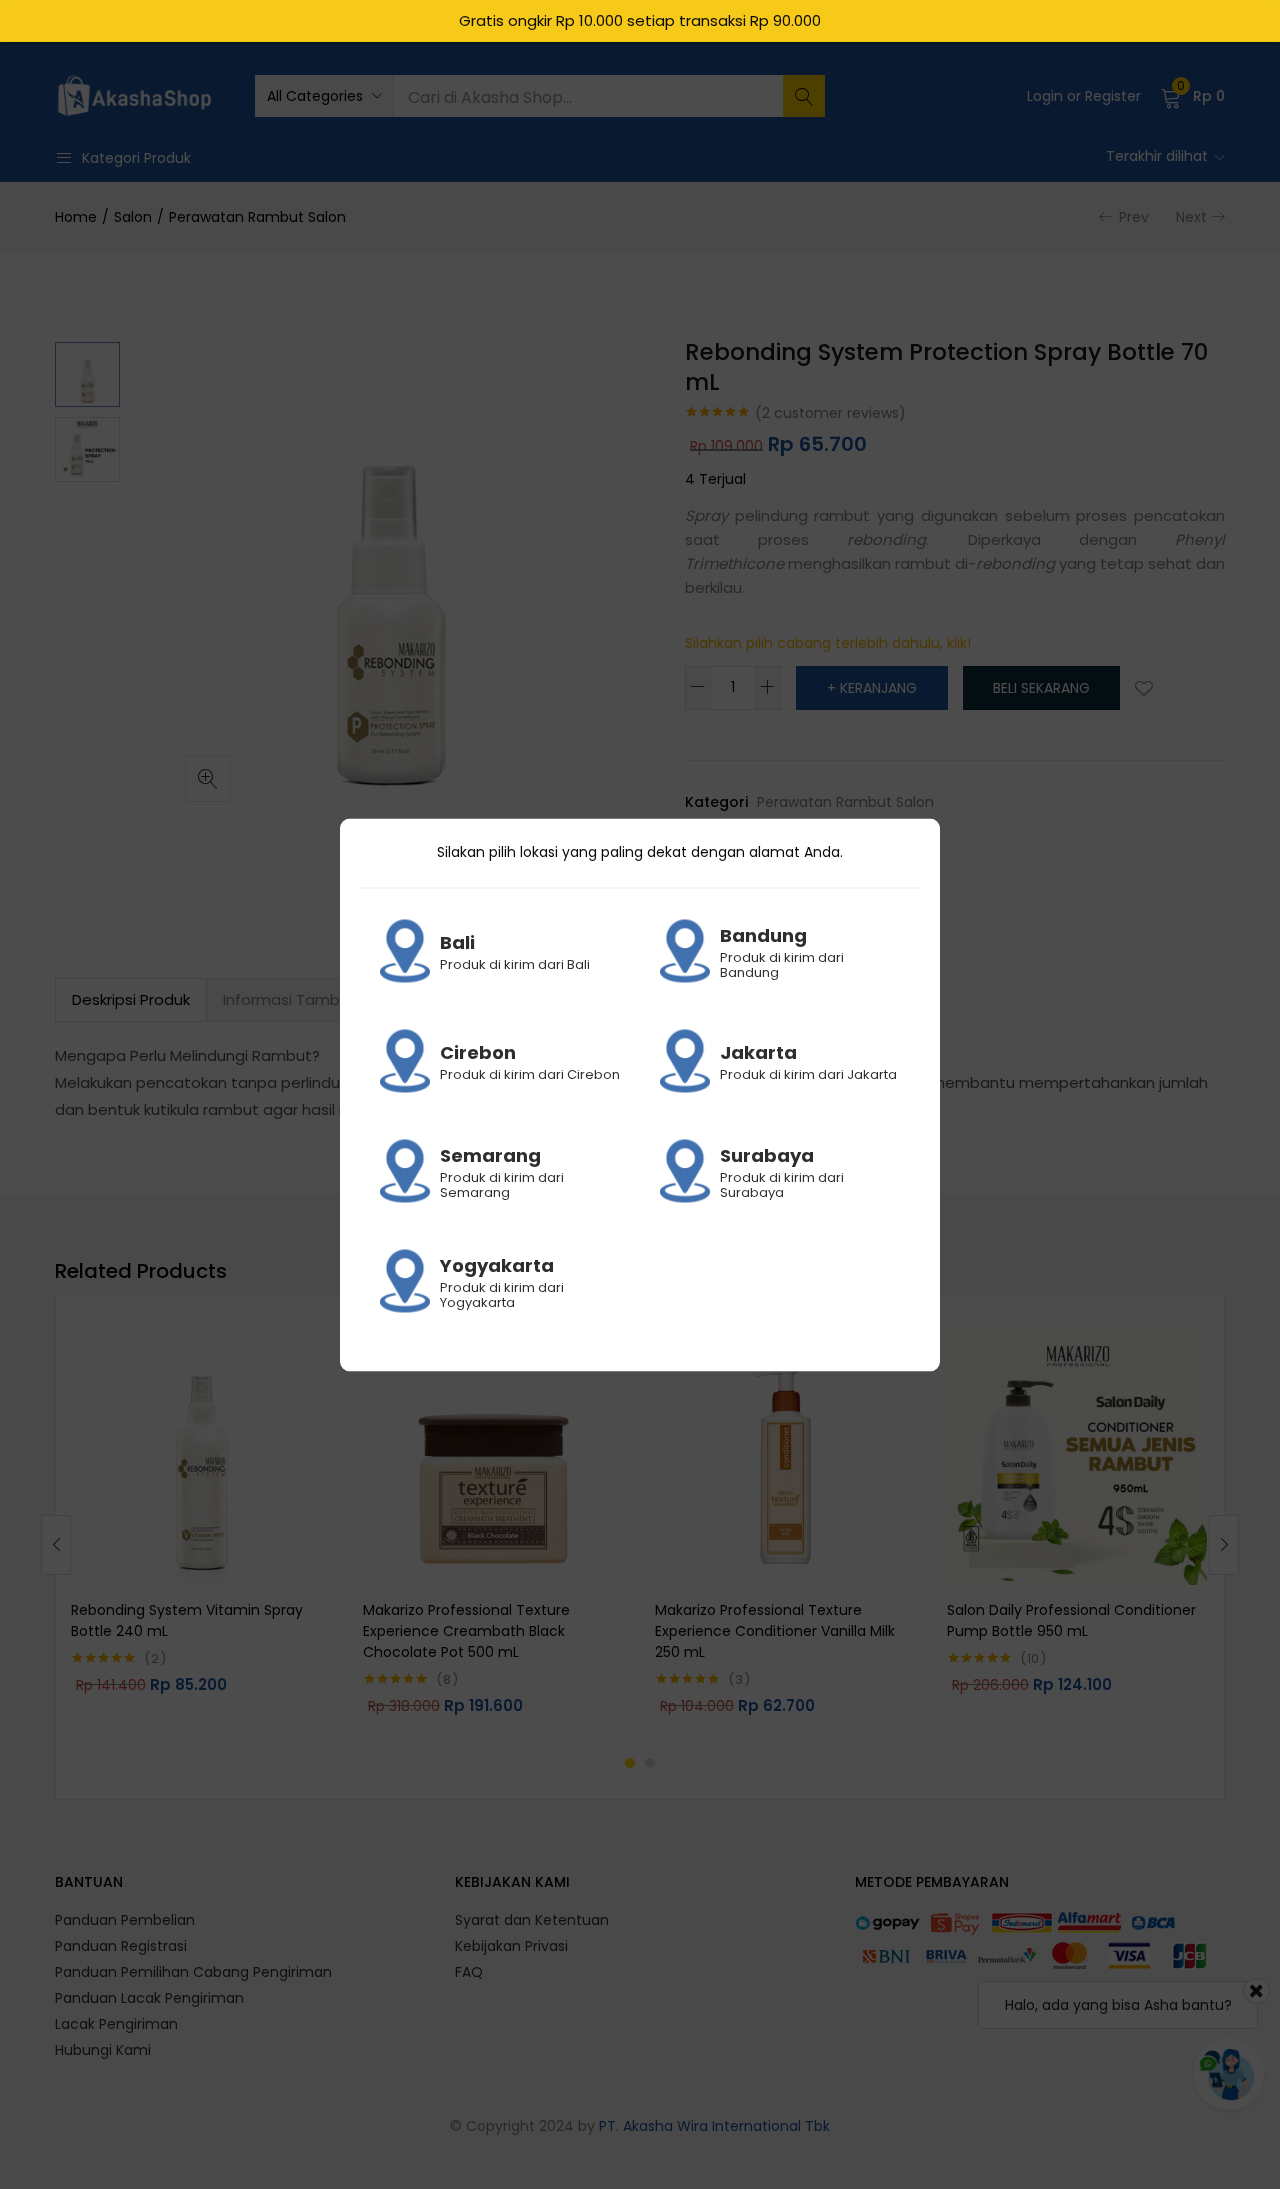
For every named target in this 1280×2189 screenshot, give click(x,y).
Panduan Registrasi (121, 1946)
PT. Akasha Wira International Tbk (714, 2126)
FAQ (469, 1972)
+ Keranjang (872, 688)
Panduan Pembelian (125, 1920)
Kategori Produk (136, 158)
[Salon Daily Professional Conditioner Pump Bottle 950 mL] (1078, 1456)
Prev (1134, 217)
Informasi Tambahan (300, 999)
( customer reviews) (830, 413)
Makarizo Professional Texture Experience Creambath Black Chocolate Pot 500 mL (466, 1631)
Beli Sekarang (1041, 688)
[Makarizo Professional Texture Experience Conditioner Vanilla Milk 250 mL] (786, 1456)
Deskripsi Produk (131, 999)
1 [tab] (630, 1763)
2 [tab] (650, 1763)
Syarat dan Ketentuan (532, 1920)
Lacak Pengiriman (116, 2024)
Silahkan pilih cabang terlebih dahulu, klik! (828, 643)
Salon (133, 217)
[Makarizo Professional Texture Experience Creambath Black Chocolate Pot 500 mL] (494, 1456)
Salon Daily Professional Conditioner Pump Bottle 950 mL (1071, 1620)
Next (1191, 217)
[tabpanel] (202, 1529)
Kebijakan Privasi (511, 1946)
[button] (324, 96)
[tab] (131, 1000)
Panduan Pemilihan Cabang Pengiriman (193, 1972)
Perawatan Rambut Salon (257, 217)
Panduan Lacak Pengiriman (149, 1998)
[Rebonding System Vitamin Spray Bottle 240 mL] (202, 1456)
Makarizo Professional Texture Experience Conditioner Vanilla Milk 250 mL (775, 1631)
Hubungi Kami (103, 2050)
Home (76, 217)
